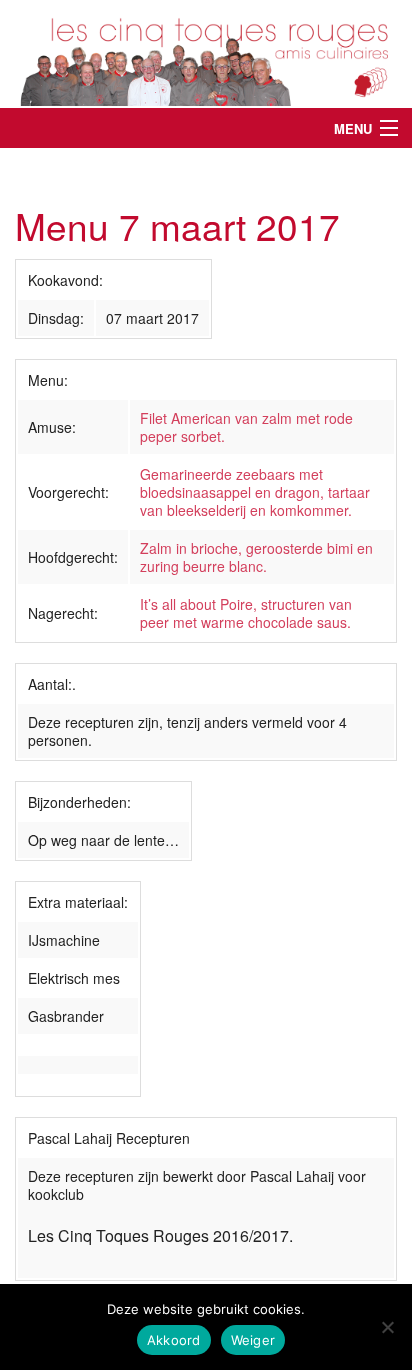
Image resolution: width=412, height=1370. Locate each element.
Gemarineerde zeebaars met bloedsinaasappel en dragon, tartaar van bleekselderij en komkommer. (255, 492)
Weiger (253, 1340)
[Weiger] (387, 1327)
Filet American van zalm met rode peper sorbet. (246, 427)
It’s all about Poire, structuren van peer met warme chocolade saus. (246, 613)
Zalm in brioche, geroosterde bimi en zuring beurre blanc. (256, 557)
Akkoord (174, 1340)
